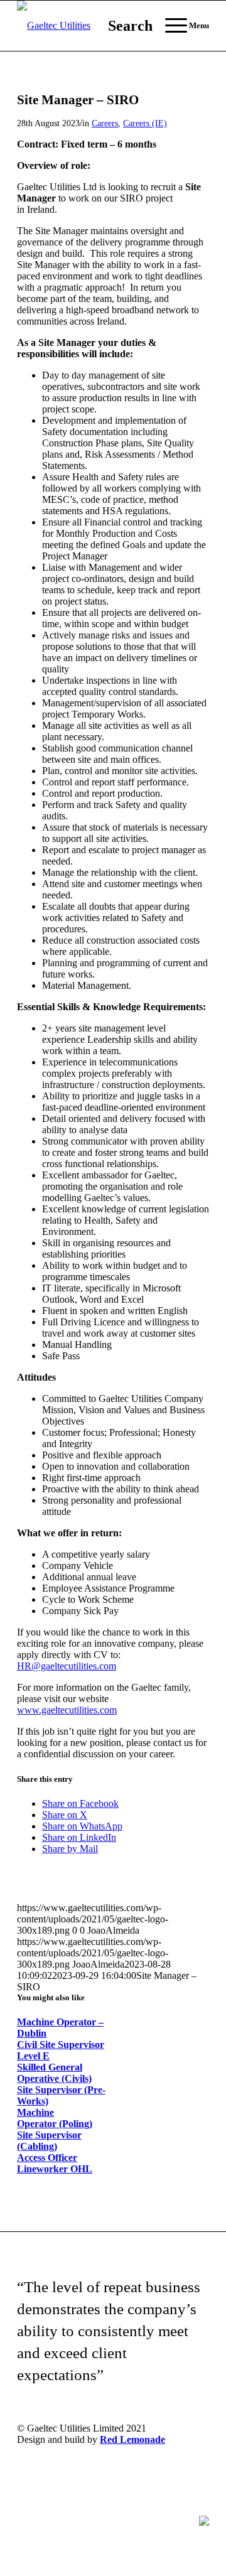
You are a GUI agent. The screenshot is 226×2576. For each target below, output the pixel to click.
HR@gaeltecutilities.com (67, 1666)
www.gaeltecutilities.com (67, 1710)
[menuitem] (124, 26)
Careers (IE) (145, 123)
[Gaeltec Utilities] (94, 26)
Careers (105, 123)
